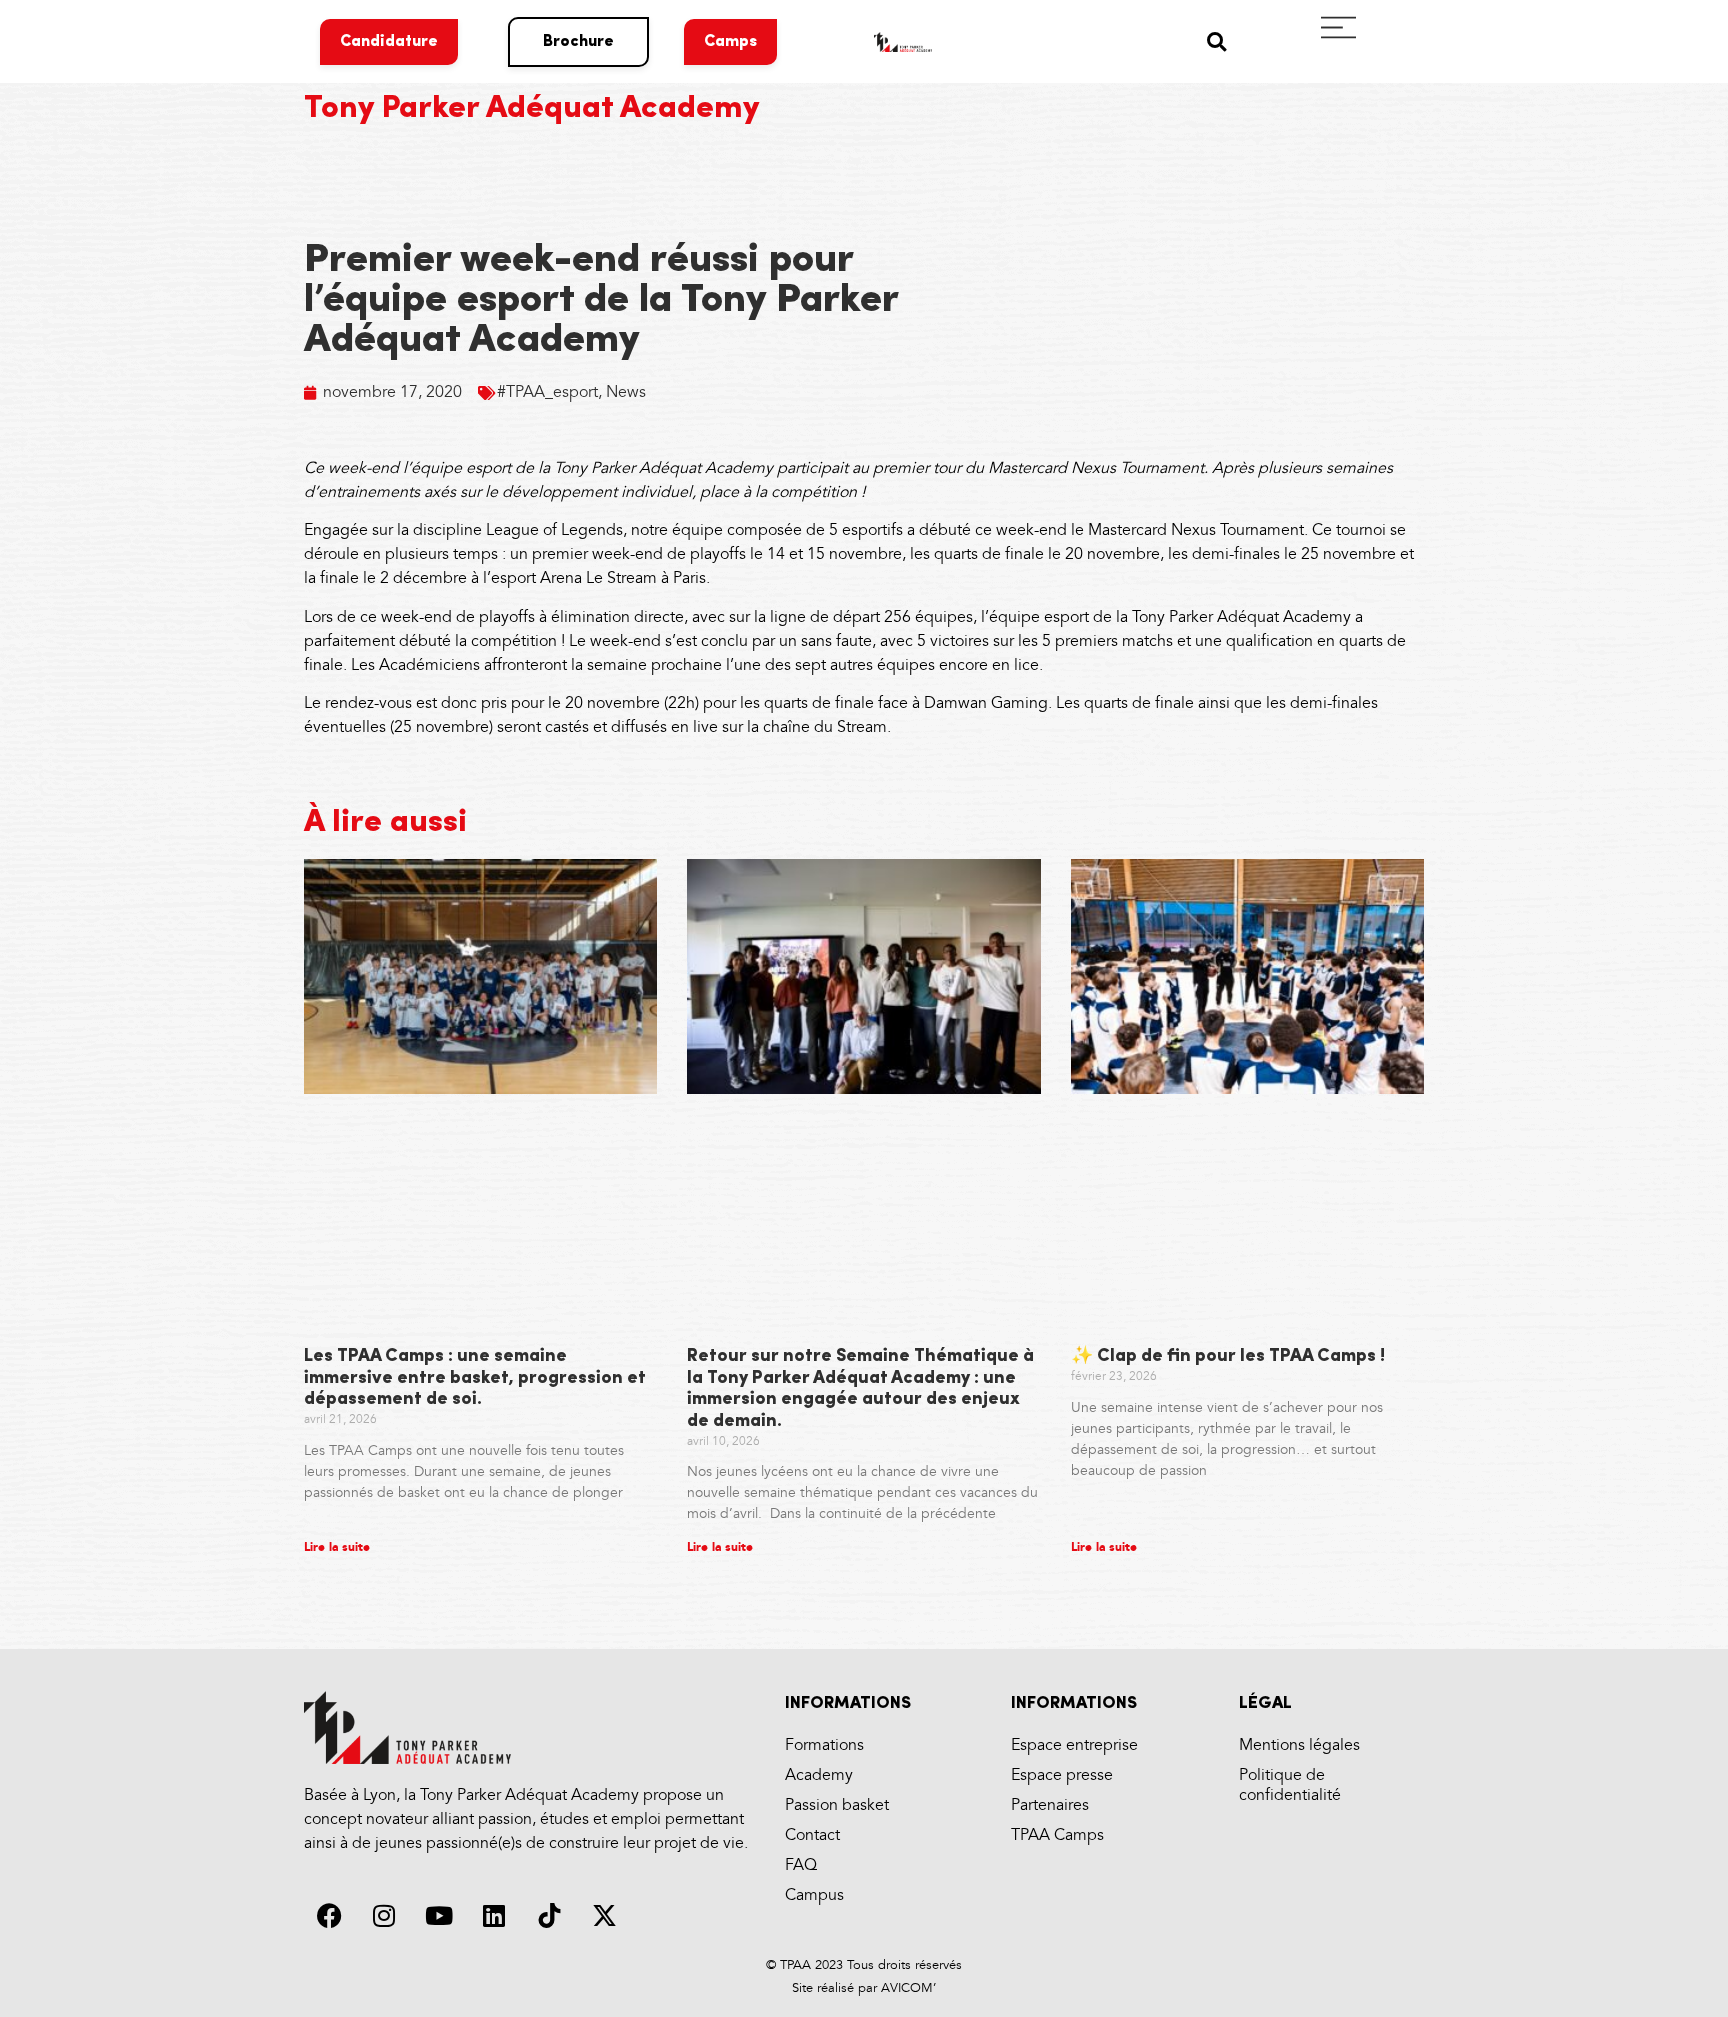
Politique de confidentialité (1290, 1785)
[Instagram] (384, 1916)
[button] (1216, 41)
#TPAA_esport (547, 392)
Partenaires (1050, 1805)
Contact (812, 1835)
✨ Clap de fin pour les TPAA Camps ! (1228, 1357)
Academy (819, 1775)
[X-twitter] (604, 1916)
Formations (824, 1745)
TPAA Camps (1057, 1835)
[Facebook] (329, 1916)
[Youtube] (439, 1916)
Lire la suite (337, 1547)
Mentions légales (1299, 1745)
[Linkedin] (494, 1916)
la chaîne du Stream (817, 727)
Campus (814, 1895)
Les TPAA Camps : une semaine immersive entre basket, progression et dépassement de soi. (475, 1378)
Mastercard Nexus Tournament (1096, 468)
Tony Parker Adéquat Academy (532, 109)
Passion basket (837, 1805)
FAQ (801, 1865)
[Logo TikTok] (549, 1916)
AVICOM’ (906, 1988)
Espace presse (1062, 1775)
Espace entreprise (1074, 1745)
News (626, 392)
